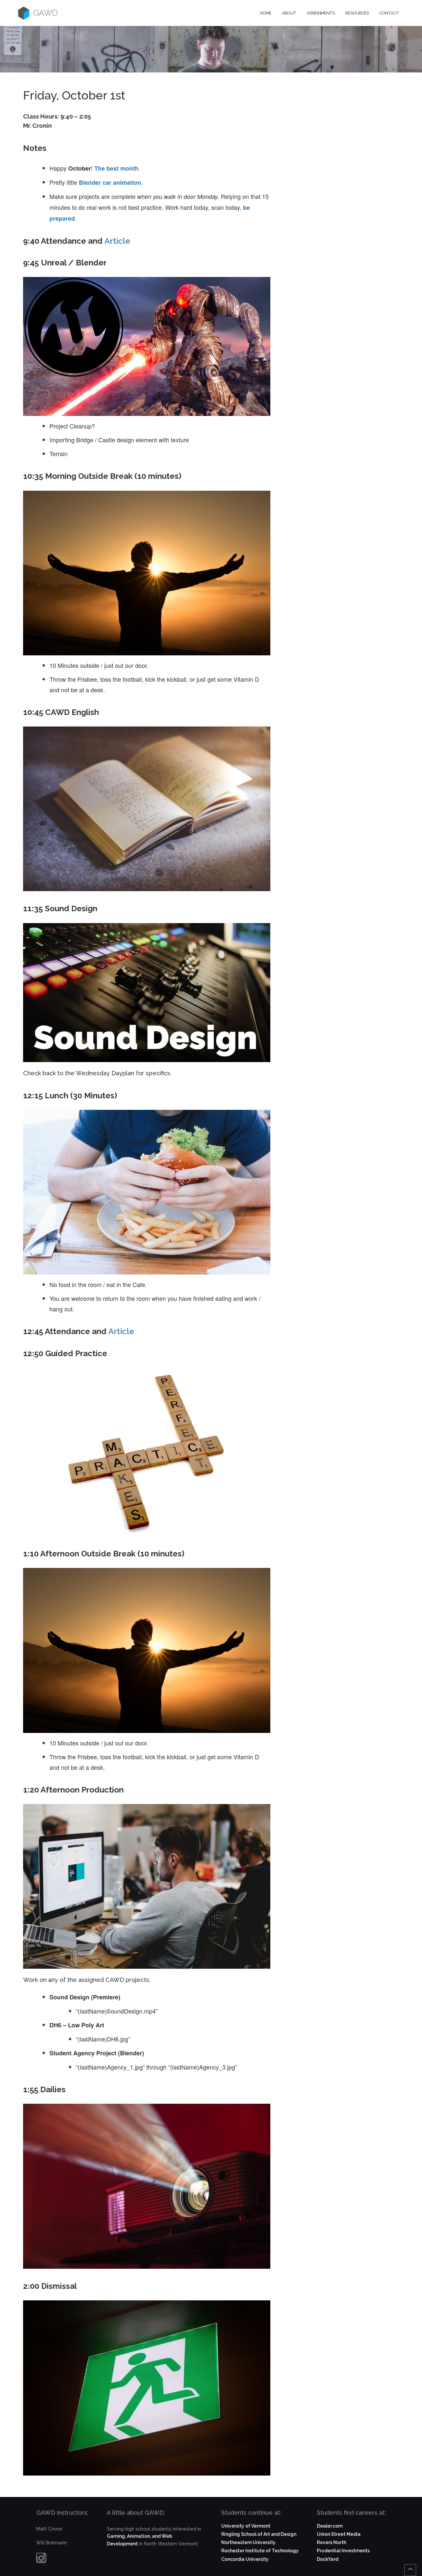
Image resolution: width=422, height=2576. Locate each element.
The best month (116, 168)
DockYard (328, 2559)
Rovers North (332, 2542)
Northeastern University (248, 2542)
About (289, 13)
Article (117, 241)
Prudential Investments (343, 2551)
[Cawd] (24, 13)
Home (266, 13)
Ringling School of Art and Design (259, 2534)
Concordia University (245, 2559)
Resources (357, 13)
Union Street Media (339, 2534)
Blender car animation (110, 182)
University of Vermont (246, 2526)
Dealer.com (330, 2526)
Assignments (321, 13)
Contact (389, 13)
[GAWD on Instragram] (41, 2560)
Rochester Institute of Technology (260, 2551)
